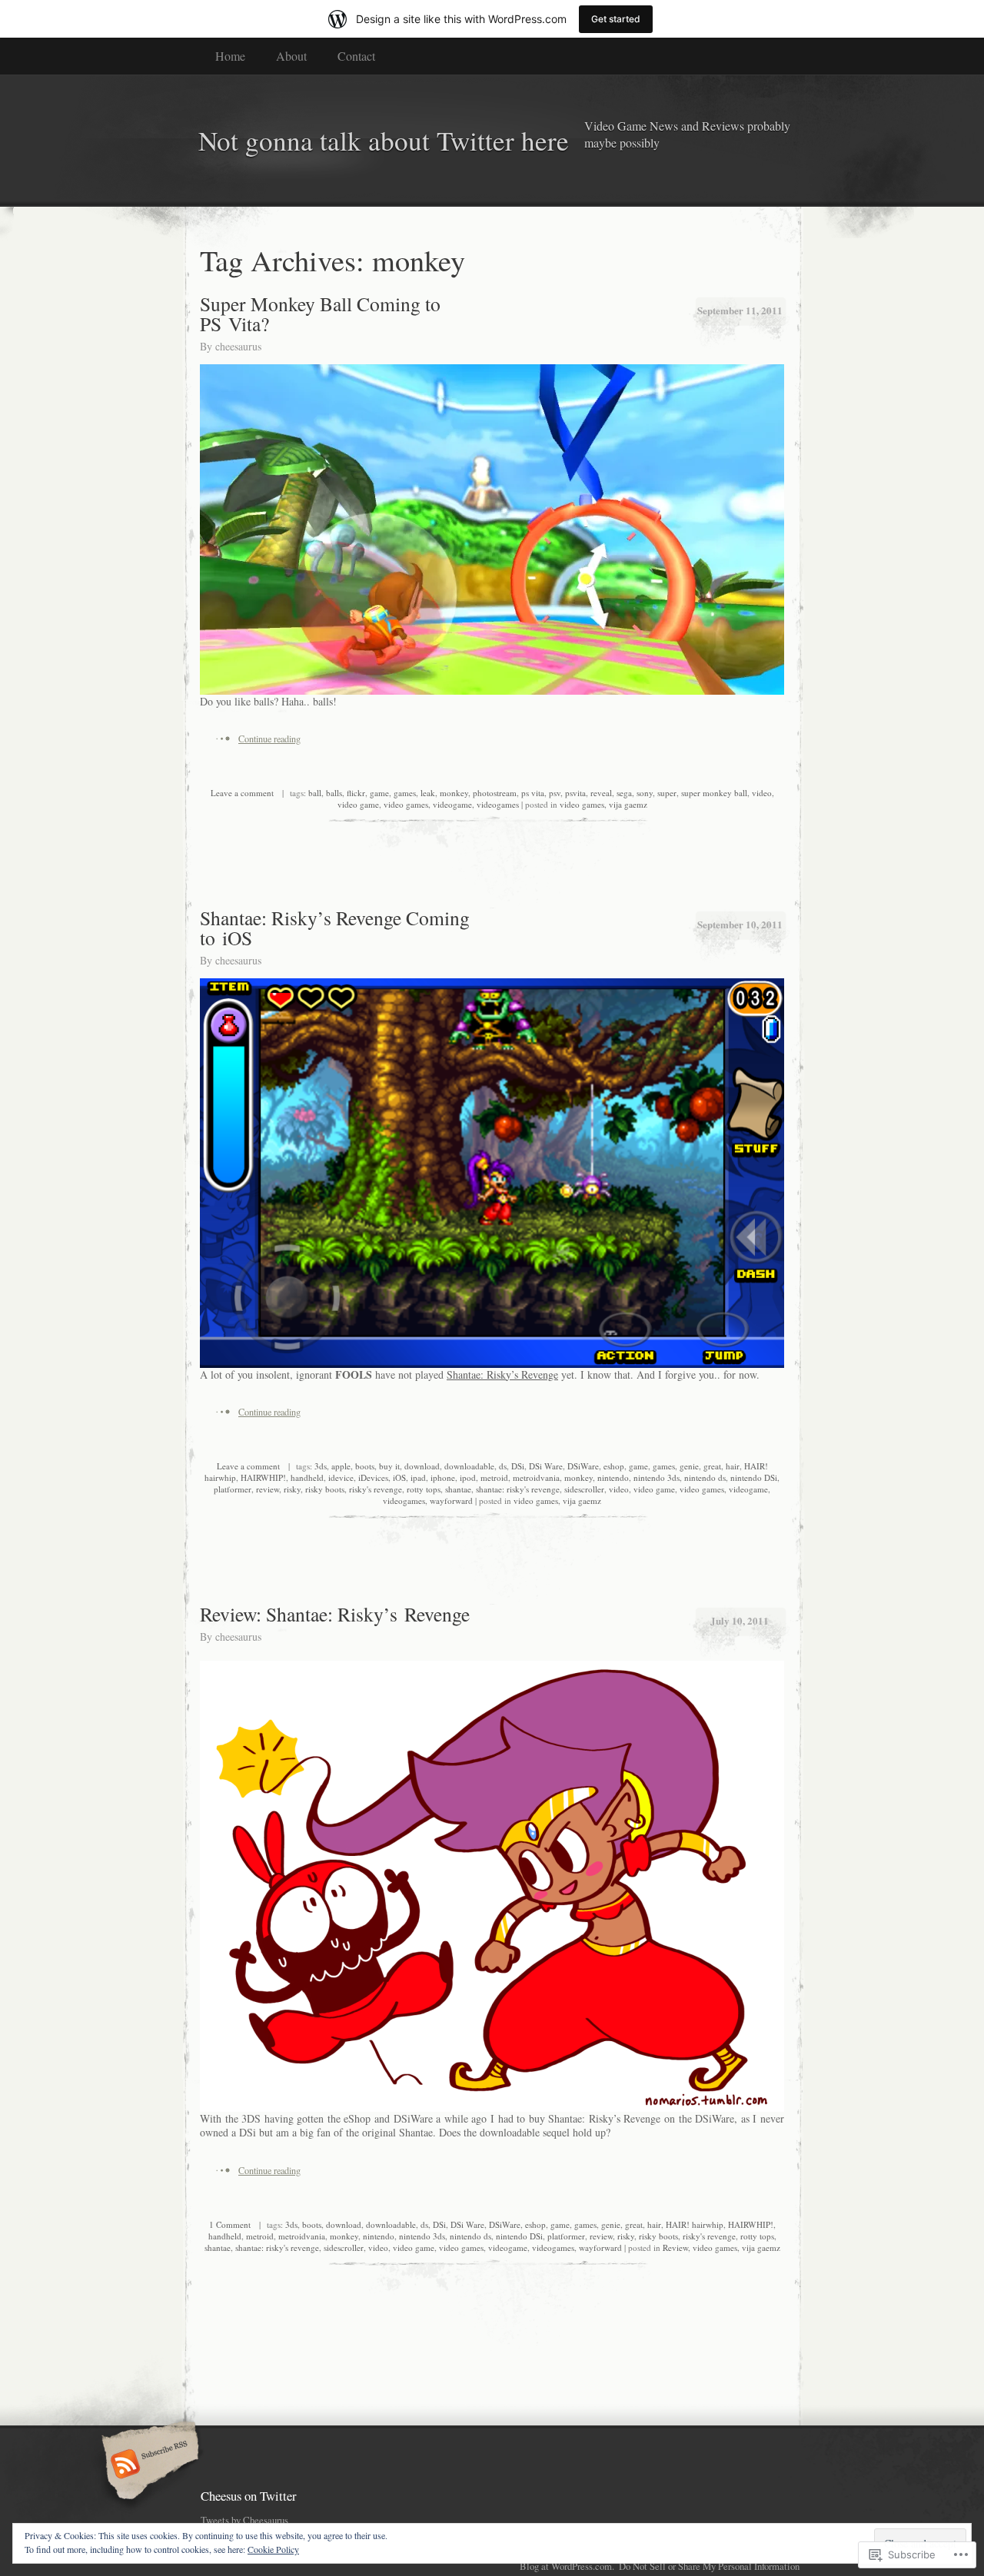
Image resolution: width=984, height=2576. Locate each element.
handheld (307, 1477)
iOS (399, 1477)
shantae (458, 1489)
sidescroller (584, 1489)
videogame (452, 804)
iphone (443, 1477)
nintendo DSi (754, 1477)
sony (645, 793)
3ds (321, 1466)
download (422, 1466)
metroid (494, 1477)
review (268, 1489)
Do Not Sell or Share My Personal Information (709, 2566)
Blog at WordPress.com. (567, 2566)
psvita (575, 793)
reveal (601, 793)
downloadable (469, 1466)
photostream (495, 793)
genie (689, 1466)
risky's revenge (376, 1489)
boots (365, 1466)
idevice (341, 1477)
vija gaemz (628, 804)
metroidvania (536, 1477)
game (379, 793)
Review (675, 2247)
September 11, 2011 (740, 310)
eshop (614, 1466)
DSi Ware (546, 1466)
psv (555, 793)
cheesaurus (238, 346)
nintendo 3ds (657, 1477)
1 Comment (230, 2224)
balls (334, 793)
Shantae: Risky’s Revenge (502, 1374)
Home (230, 56)
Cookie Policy (273, 2549)
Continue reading (269, 739)
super (667, 793)
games (405, 793)
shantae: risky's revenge (518, 1489)
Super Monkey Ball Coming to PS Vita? (320, 314)
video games (406, 804)
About (291, 56)
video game (358, 804)
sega (624, 793)
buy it (389, 1466)
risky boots (325, 1489)
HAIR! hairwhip (695, 2224)
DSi (518, 1466)
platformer (233, 1489)
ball (315, 793)
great (712, 1466)
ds (503, 1466)
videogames (498, 804)
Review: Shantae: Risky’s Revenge (335, 1614)
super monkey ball (714, 793)
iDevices (373, 1477)
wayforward (451, 1500)
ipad (418, 1477)
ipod (468, 1477)
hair (733, 1466)
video (762, 793)
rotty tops (424, 1489)
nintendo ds (705, 1477)
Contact (356, 56)
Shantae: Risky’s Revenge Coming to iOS (335, 928)
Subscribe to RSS (148, 2465)
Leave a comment (242, 793)
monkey (454, 793)
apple (341, 1466)
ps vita (533, 793)
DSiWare (583, 1466)
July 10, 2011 (740, 1620)
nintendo (613, 1477)
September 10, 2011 (740, 924)
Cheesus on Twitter (249, 2496)
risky (292, 1489)
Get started (616, 19)
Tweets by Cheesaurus (244, 2520)
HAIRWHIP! (263, 1477)
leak (428, 793)
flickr (356, 793)
